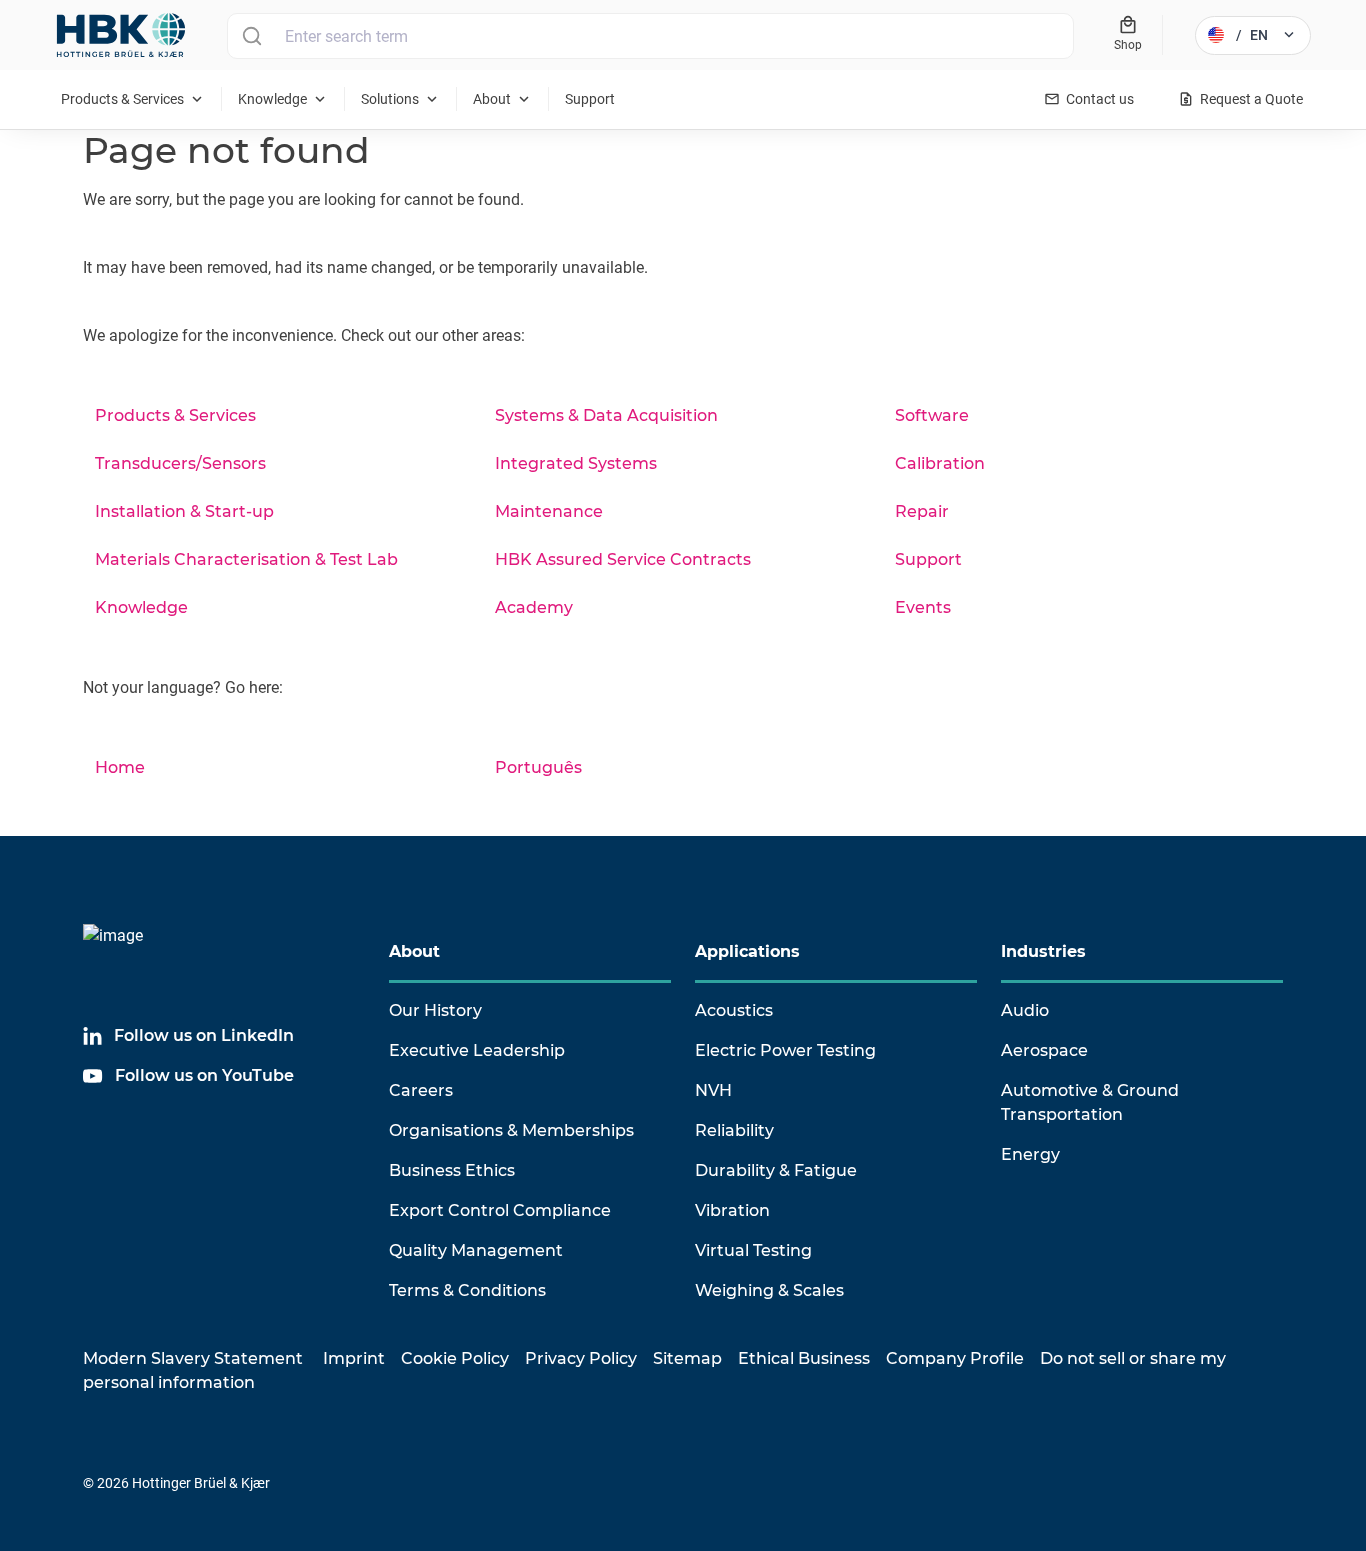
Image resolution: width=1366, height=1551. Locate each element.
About (414, 951)
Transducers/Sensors (180, 463)
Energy (1030, 1154)
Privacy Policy (581, 1358)
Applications (747, 951)
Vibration (732, 1210)
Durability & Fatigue (776, 1170)
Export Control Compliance (500, 1210)
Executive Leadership (477, 1050)
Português (538, 767)
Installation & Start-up (184, 511)
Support (928, 559)
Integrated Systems (576, 463)
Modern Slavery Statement (193, 1358)
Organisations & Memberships (511, 1130)
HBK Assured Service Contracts (623, 559)
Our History (435, 1010)
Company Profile (955, 1358)
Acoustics (734, 1010)
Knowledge (141, 607)
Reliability (734, 1130)
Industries (1043, 951)
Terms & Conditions (467, 1290)
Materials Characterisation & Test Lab (246, 559)
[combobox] (650, 36)
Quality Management (476, 1250)
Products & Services (175, 415)
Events (923, 607)
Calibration (940, 463)
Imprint (354, 1358)
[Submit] (251, 36)
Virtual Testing (753, 1250)
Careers (421, 1090)
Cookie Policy (455, 1358)
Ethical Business (804, 1358)
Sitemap (687, 1358)
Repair (922, 511)
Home (120, 767)
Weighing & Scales (769, 1290)
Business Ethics (452, 1170)
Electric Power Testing (785, 1050)
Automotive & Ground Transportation (1090, 1102)
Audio (1025, 1010)
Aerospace (1044, 1050)
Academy (534, 607)
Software (932, 415)
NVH (713, 1090)
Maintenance (549, 511)
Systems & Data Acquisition (606, 415)
